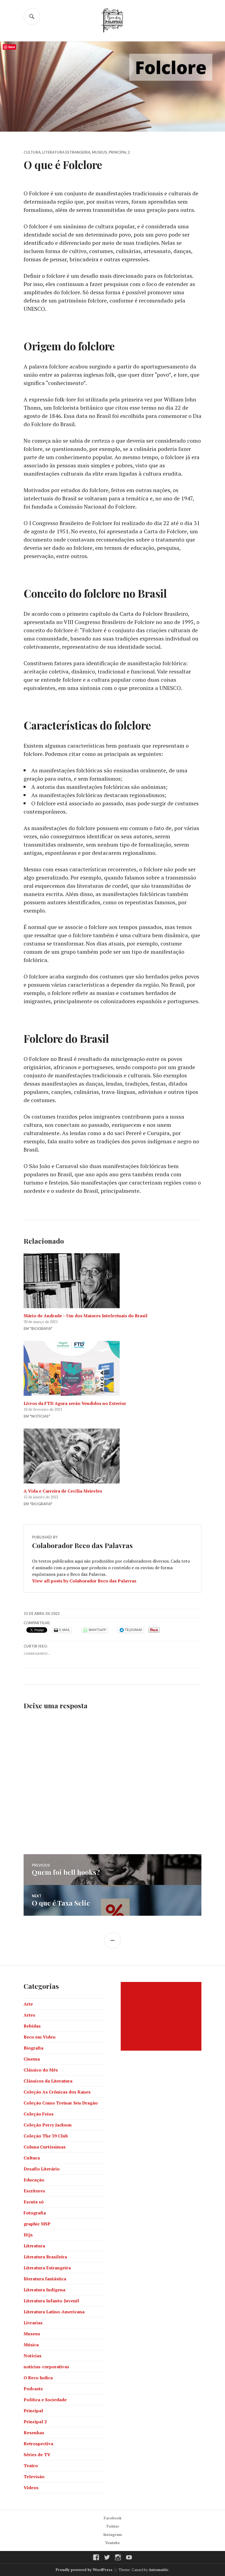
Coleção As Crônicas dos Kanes (57, 2092)
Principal (33, 2411)
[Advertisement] (162, 2016)
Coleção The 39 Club (46, 2136)
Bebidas (32, 2026)
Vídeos (31, 2488)
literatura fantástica (45, 2279)
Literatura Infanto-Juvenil (51, 2301)
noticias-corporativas (46, 2367)
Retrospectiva (38, 2444)
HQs (28, 2235)
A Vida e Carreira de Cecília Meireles (63, 1491)
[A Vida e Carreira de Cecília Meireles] (113, 1456)
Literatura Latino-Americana (54, 2312)
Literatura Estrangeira (66, 152)
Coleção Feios (39, 2114)
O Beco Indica (38, 2378)
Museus (99, 152)
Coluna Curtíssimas (45, 2147)
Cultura (32, 152)
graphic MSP (37, 2224)
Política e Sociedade (45, 2400)
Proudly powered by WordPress (84, 2570)
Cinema (32, 2059)
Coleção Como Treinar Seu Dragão (61, 2103)
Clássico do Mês (41, 2070)
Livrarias (33, 2323)
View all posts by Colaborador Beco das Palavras (84, 1581)
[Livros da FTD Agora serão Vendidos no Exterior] (113, 1368)
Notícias (33, 2356)
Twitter (113, 2526)
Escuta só (34, 2202)
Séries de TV (37, 2455)
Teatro (31, 2466)
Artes (29, 2015)
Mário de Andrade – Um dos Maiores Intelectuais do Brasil (85, 1316)
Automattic (159, 2570)
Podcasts (33, 2389)
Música (31, 2345)
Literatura (34, 2246)
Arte (28, 2004)
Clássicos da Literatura (48, 2081)
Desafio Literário (42, 2169)
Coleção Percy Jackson (48, 2125)
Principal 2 (119, 152)
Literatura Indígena (44, 2290)
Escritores (34, 2191)
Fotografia (35, 2213)
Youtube (113, 2543)
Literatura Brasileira (45, 2257)
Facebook (113, 2518)
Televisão (34, 2477)
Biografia (33, 2048)
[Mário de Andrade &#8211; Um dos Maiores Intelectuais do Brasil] (113, 1281)
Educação (34, 2180)
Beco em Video (40, 2037)
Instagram (113, 2535)
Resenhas (34, 2433)
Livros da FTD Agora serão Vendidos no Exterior (75, 1403)
